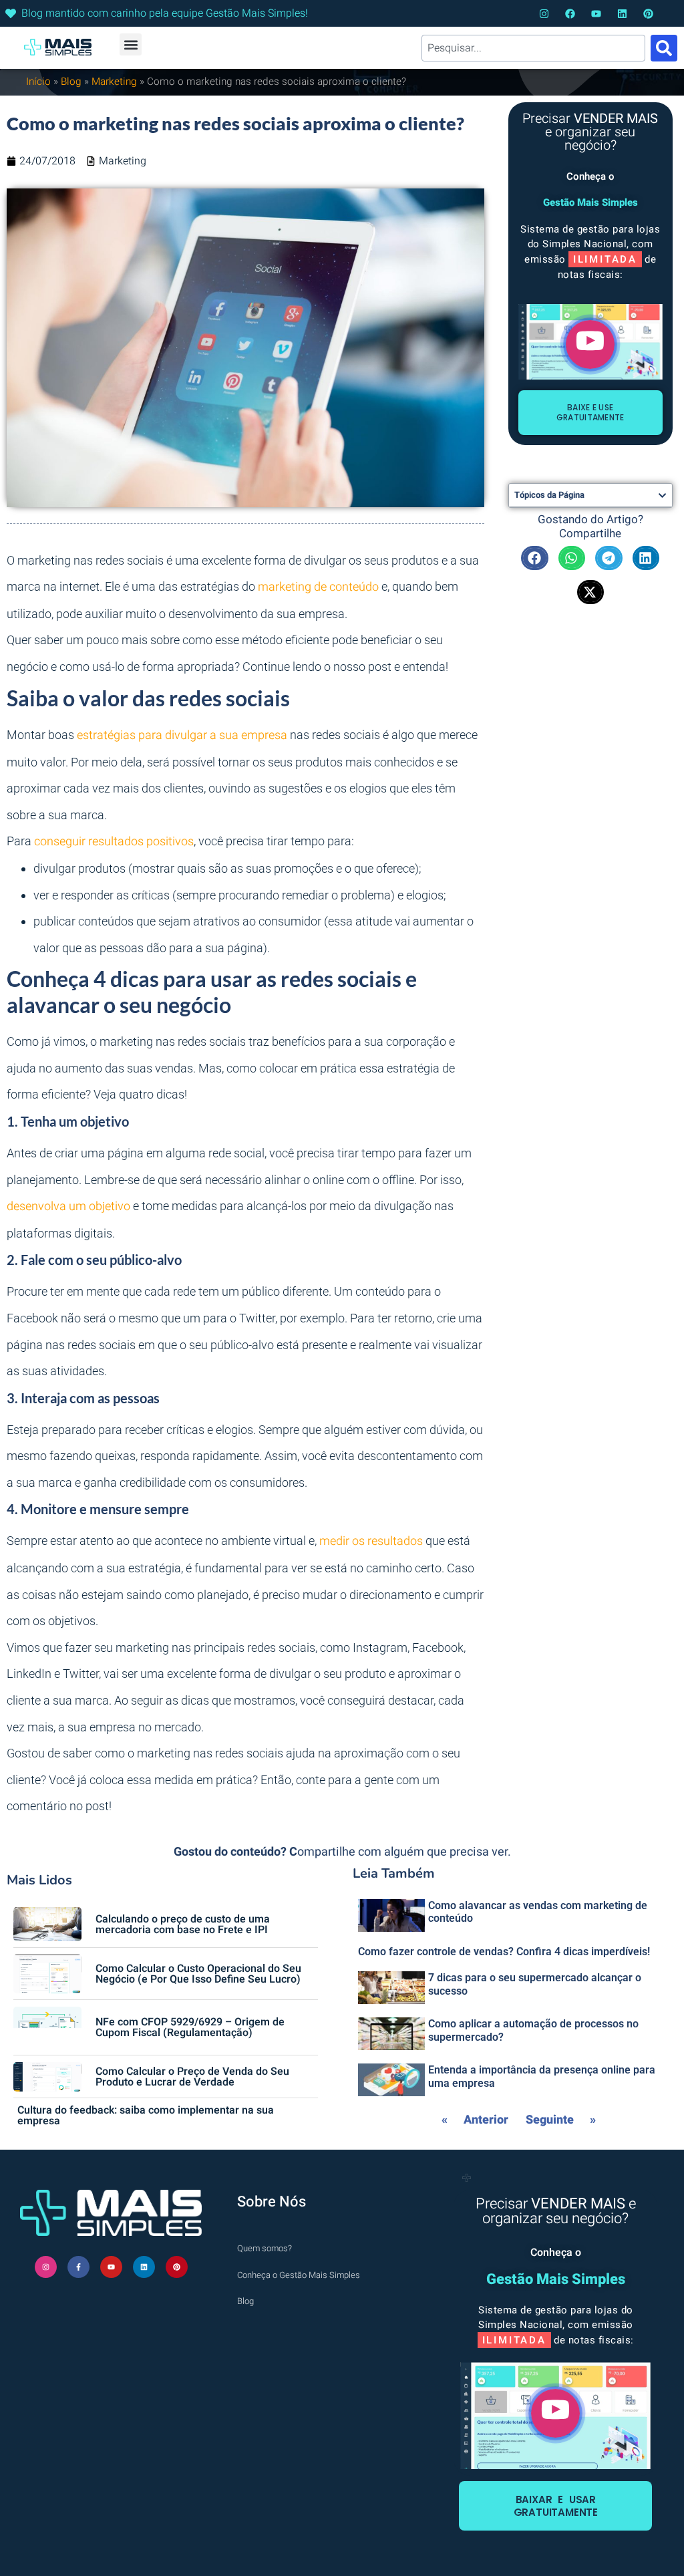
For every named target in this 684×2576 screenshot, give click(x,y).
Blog (71, 82)
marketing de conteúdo (318, 587)
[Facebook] (570, 14)
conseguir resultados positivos (114, 842)
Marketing (114, 82)
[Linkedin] (622, 14)
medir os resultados (371, 1541)
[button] (131, 44)
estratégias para (121, 735)
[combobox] (533, 48)
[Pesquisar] (664, 48)
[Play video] (590, 344)
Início (38, 82)
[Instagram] (544, 14)
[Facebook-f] (78, 2267)
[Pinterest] (648, 14)
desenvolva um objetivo (68, 1206)
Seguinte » (561, 2120)
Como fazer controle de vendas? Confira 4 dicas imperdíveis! (504, 1952)
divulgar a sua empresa (226, 735)
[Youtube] (596, 14)
